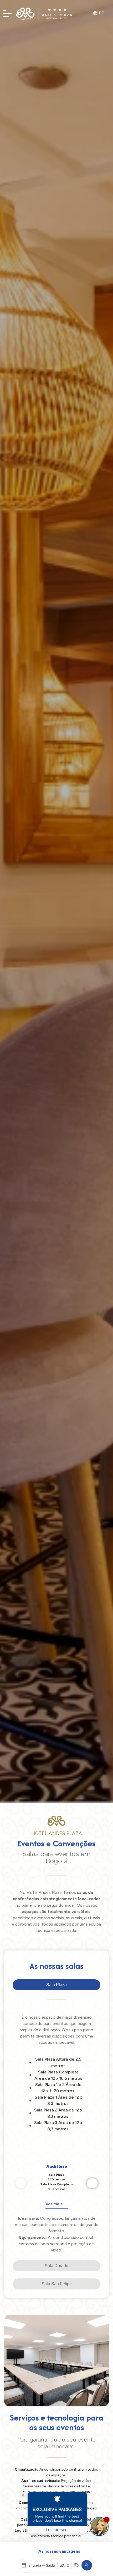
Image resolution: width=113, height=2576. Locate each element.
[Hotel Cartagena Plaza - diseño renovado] (45, 14)
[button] (87, 2565)
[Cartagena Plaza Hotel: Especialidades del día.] (7, 15)
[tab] (56, 1985)
